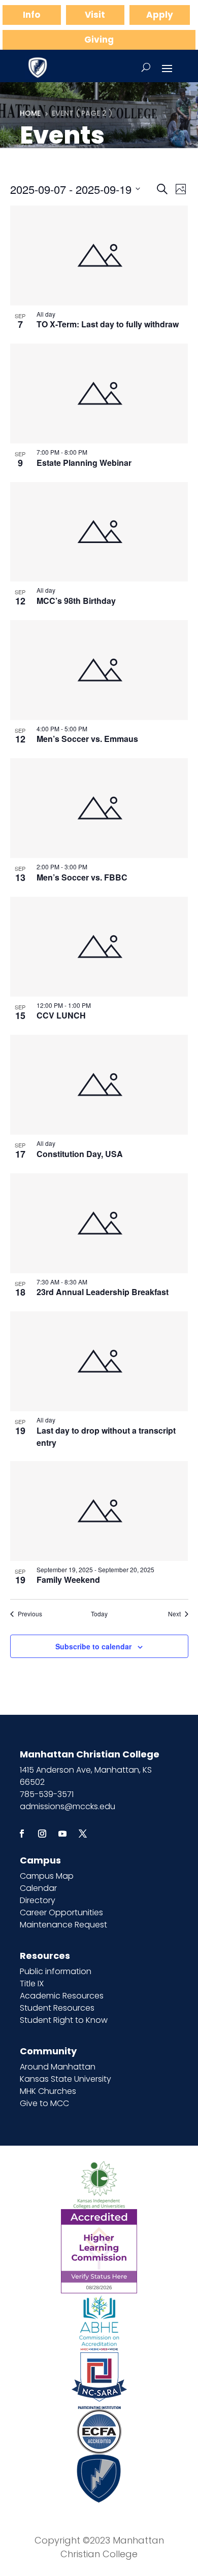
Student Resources (57, 2008)
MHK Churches (48, 2091)
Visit (95, 15)
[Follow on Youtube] (62, 1834)
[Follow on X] (83, 1834)
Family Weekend (68, 1580)
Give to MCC (44, 2103)
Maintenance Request (63, 1925)
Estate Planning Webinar (84, 463)
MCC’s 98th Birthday (76, 601)
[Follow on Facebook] (22, 1834)
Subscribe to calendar (93, 1646)
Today (99, 1614)
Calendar (38, 1888)
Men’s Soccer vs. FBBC (82, 877)
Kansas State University (65, 2079)
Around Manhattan (58, 2067)
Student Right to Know (64, 2020)
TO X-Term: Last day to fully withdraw (108, 324)
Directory (38, 1900)
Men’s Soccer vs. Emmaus (87, 739)
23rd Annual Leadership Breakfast (103, 1292)
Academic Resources (62, 1996)
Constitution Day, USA (80, 1154)
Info (31, 15)
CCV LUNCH (61, 1015)
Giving (99, 40)
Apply (160, 15)
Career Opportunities (61, 1912)
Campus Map (47, 1876)
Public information (56, 1971)
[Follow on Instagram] (42, 1834)
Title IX (32, 1984)
